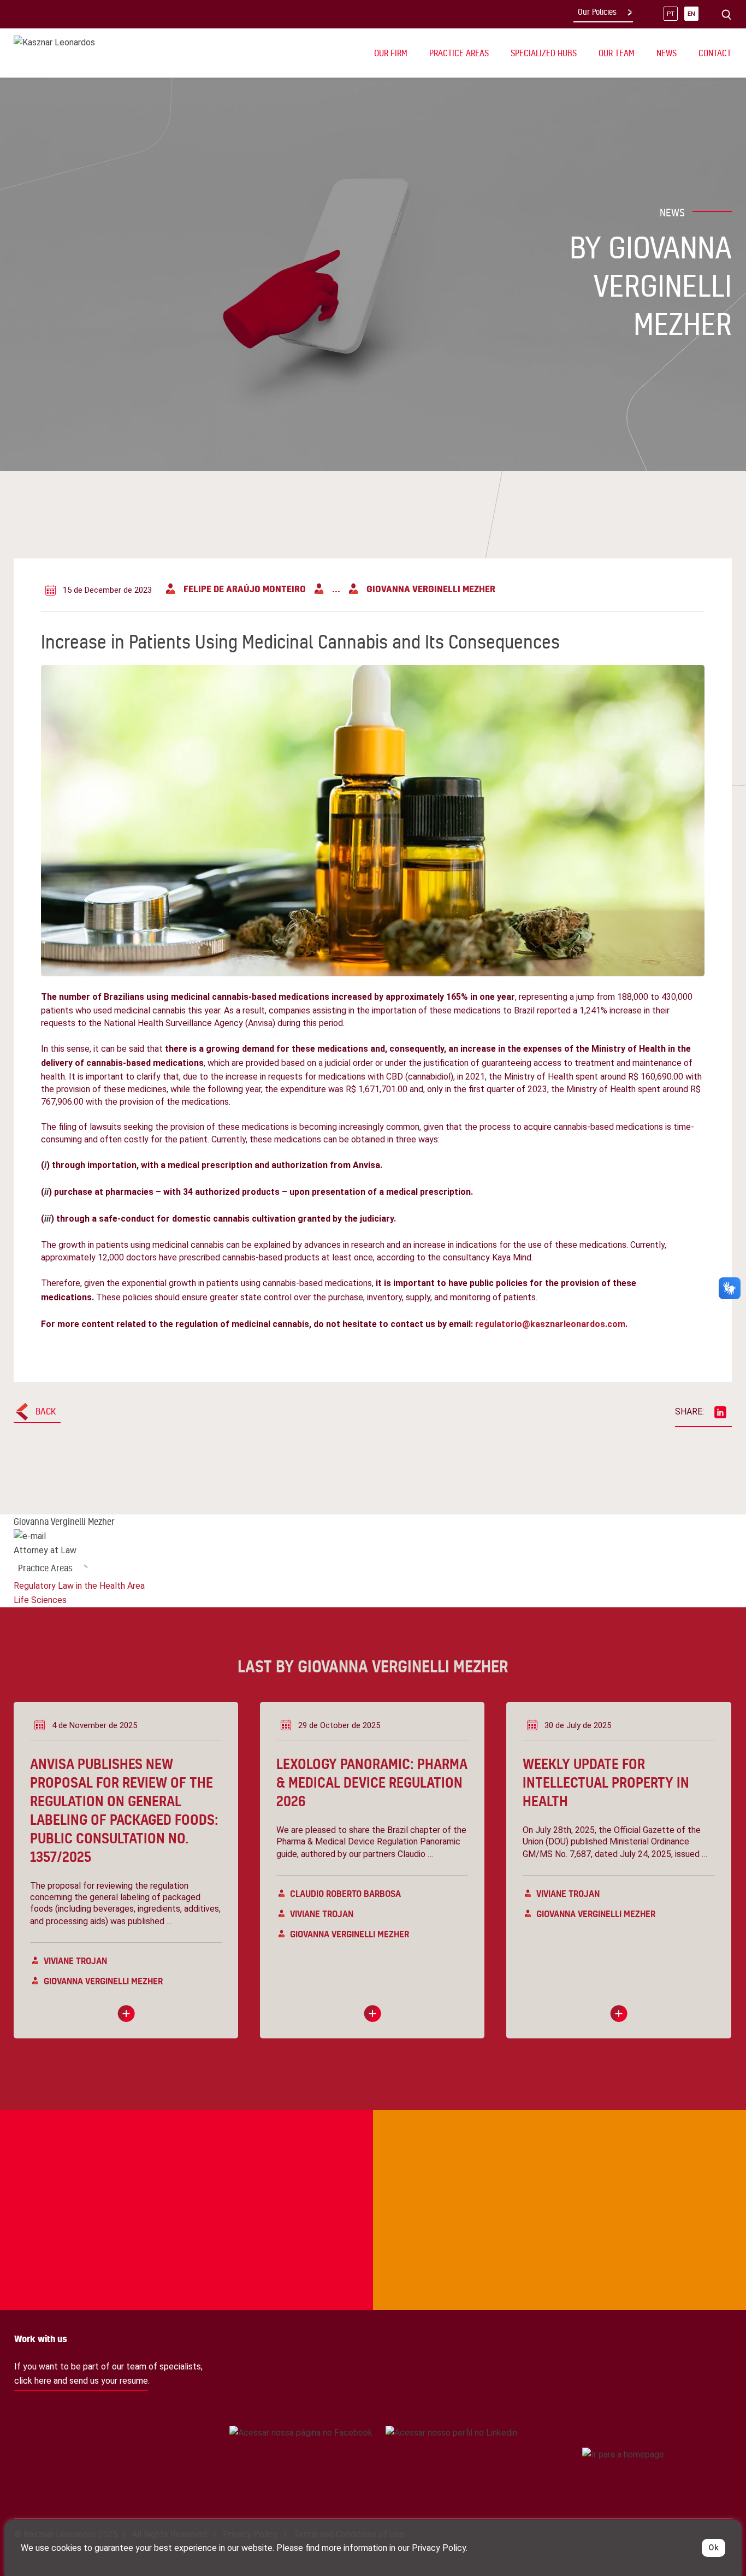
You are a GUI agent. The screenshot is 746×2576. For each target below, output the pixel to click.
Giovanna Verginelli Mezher (431, 589)
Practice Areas (45, 1568)
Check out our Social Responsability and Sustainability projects (77, 2155)
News (667, 53)
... (336, 589)
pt (671, 14)
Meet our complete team (634, 2155)
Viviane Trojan (75, 1961)
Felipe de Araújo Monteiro (245, 589)
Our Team (617, 53)
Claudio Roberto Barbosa (345, 1893)
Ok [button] (714, 2548)
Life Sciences (40, 1600)
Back (46, 1411)
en (691, 14)
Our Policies (597, 12)
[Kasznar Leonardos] (54, 42)
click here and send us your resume (81, 2381)
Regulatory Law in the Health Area (79, 1586)
